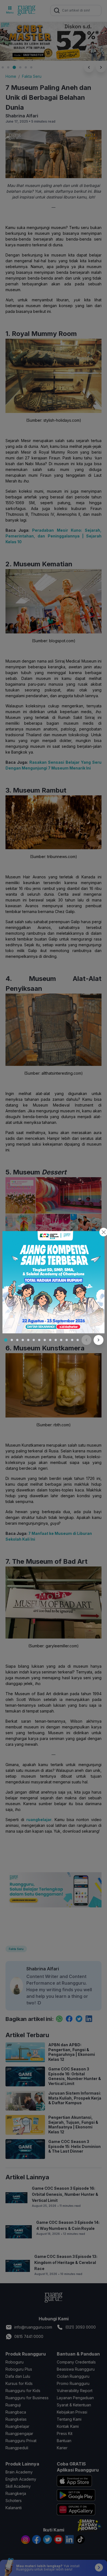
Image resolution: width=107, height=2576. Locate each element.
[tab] (6, 1340)
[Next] (98, 1340)
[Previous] (86, 1340)
